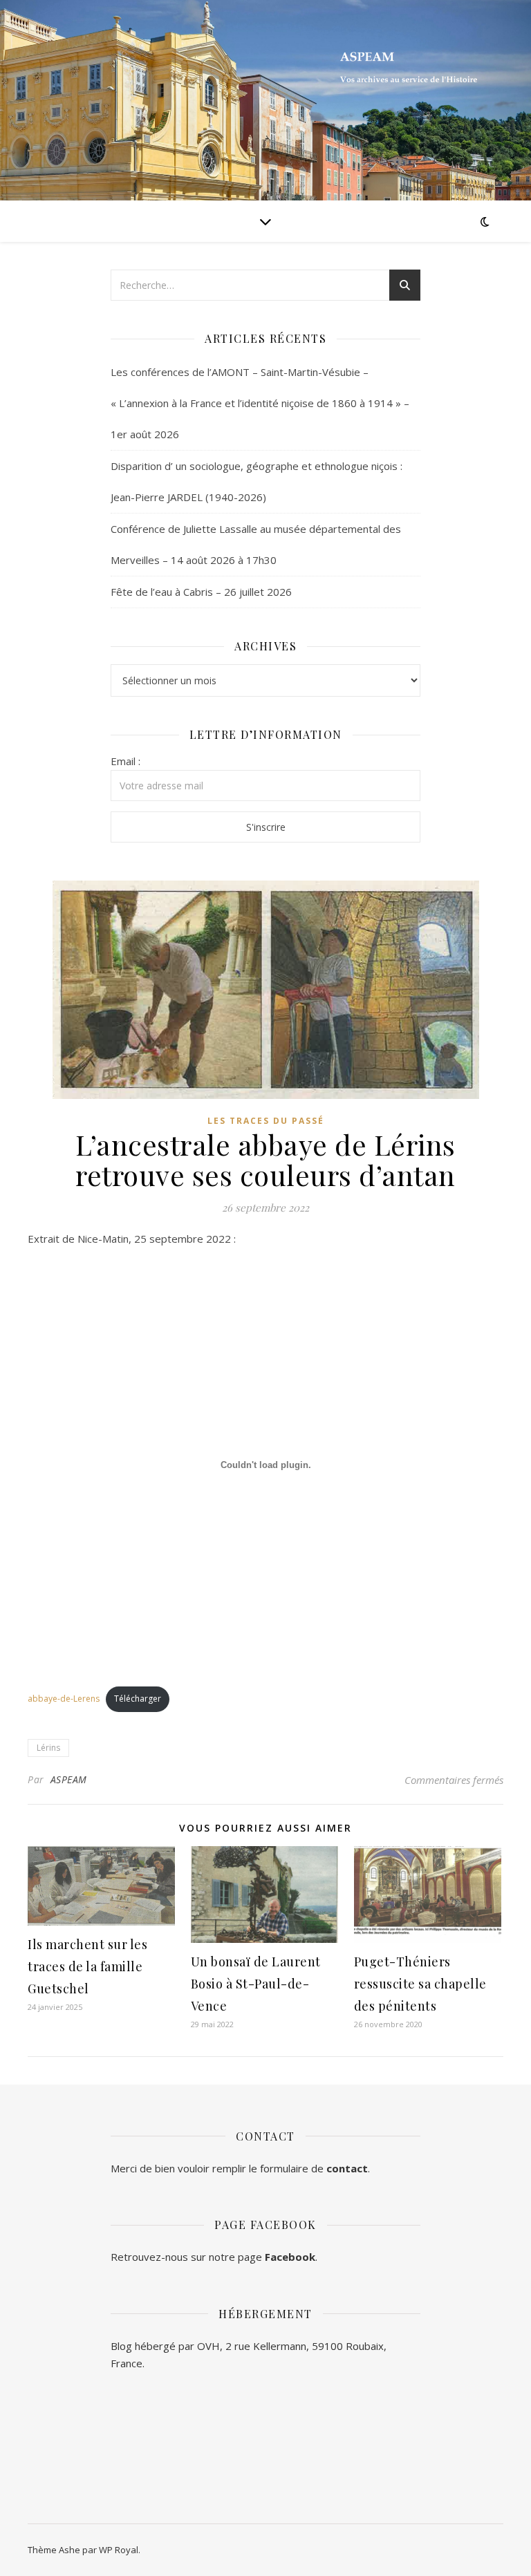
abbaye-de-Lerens (64, 1699)
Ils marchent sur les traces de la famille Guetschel (87, 1966)
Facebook (290, 2257)
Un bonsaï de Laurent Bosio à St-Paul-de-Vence (256, 1984)
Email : (125, 761)
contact (347, 2168)
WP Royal (119, 2550)
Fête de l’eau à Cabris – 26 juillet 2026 (201, 592)
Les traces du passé (266, 1121)
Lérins (48, 1748)
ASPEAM (69, 1779)
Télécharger (138, 1699)
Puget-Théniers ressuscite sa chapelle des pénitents (420, 1984)
